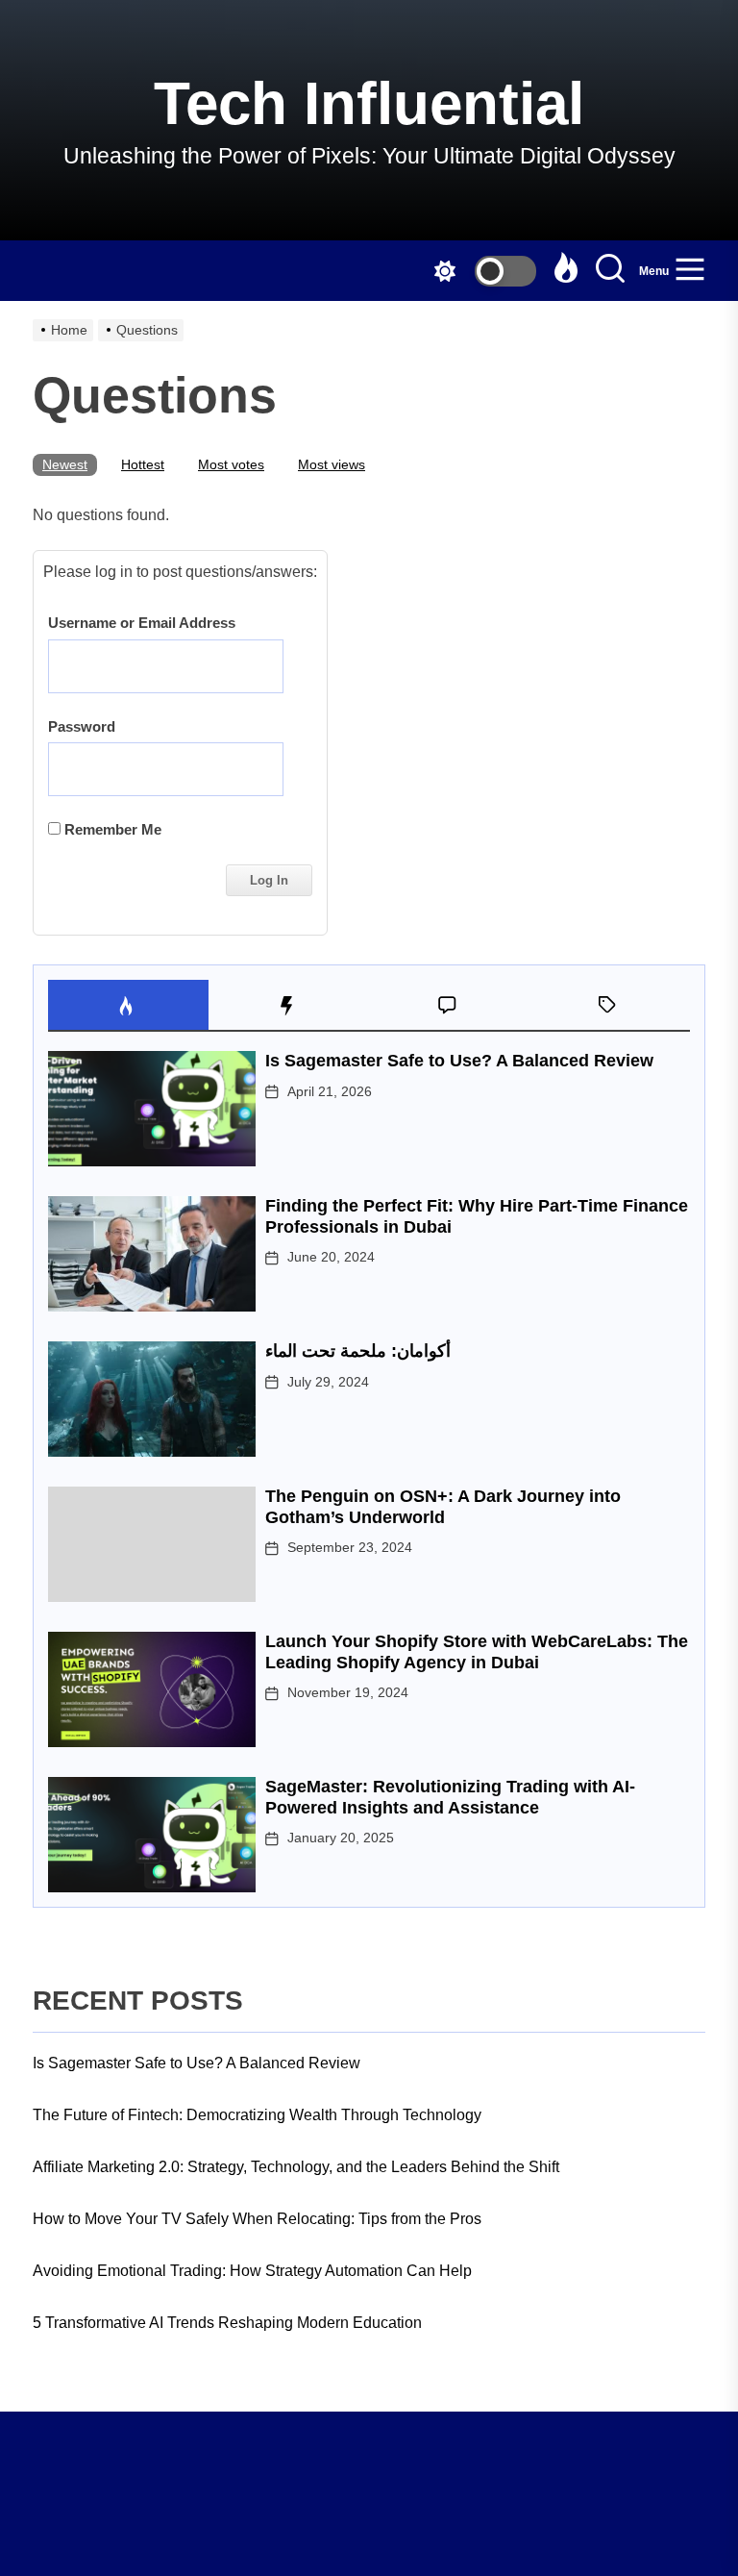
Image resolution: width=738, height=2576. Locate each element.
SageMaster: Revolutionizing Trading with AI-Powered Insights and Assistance (450, 1797)
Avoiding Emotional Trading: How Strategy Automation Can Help (252, 2271)
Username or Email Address (142, 623)
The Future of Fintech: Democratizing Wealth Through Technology (257, 2115)
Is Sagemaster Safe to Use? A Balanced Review (459, 1061)
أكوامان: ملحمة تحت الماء (358, 1351)
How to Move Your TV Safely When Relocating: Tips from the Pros (257, 2219)
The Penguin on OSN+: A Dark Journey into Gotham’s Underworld (443, 1507)
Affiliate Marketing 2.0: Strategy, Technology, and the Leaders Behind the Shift (296, 2167)
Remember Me (111, 829)
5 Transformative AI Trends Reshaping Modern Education (227, 2323)
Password (82, 726)
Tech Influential (369, 103)
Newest (65, 464)
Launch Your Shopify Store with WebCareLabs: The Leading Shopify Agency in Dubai (477, 1652)
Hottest (143, 464)
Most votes (231, 464)
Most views (332, 464)
